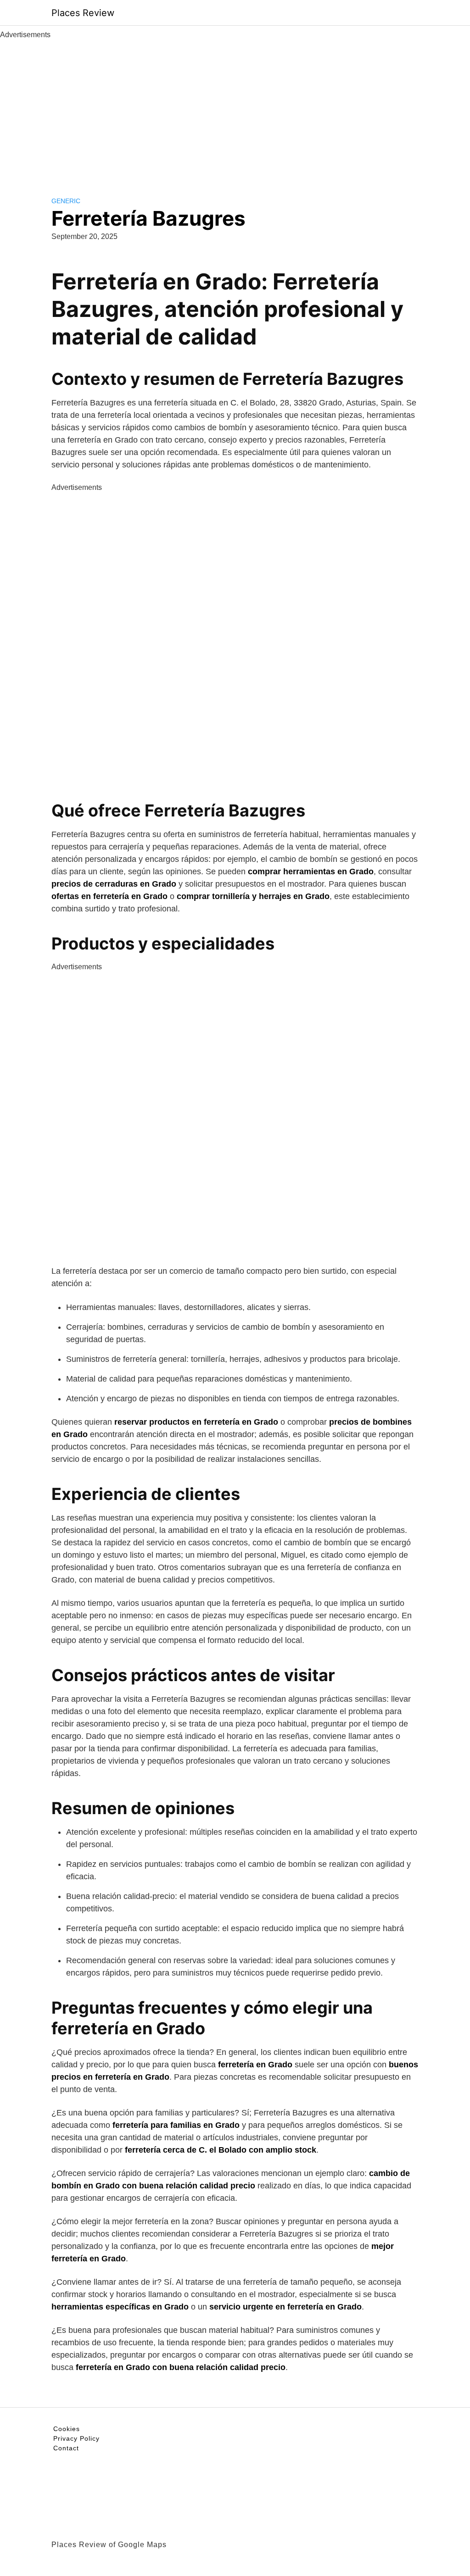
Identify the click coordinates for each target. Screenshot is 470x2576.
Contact (66, 2448)
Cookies (67, 2429)
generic (66, 201)
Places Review (83, 13)
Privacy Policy (76, 2438)
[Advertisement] (235, 109)
